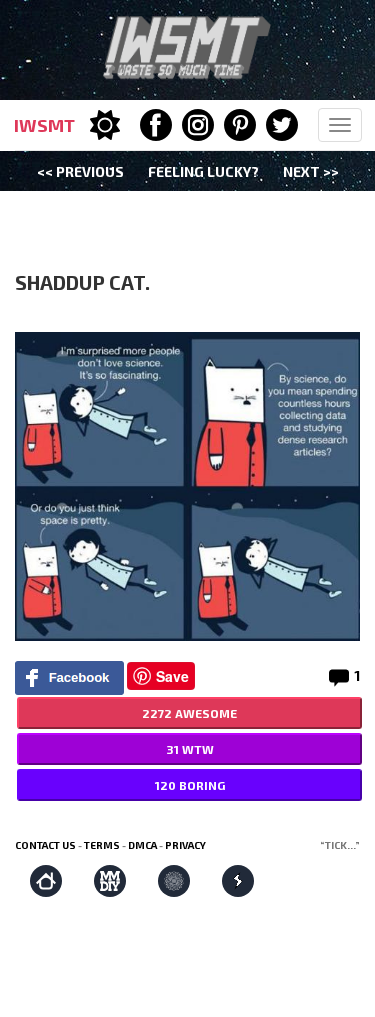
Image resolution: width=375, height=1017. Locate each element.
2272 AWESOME (189, 713)
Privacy (185, 845)
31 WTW (190, 749)
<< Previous (80, 171)
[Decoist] (46, 881)
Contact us (45, 845)
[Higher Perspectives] (174, 881)
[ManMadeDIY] (110, 881)
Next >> (311, 171)
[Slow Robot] (238, 881)
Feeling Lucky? (203, 171)
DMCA (142, 845)
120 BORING (190, 785)
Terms (102, 845)
